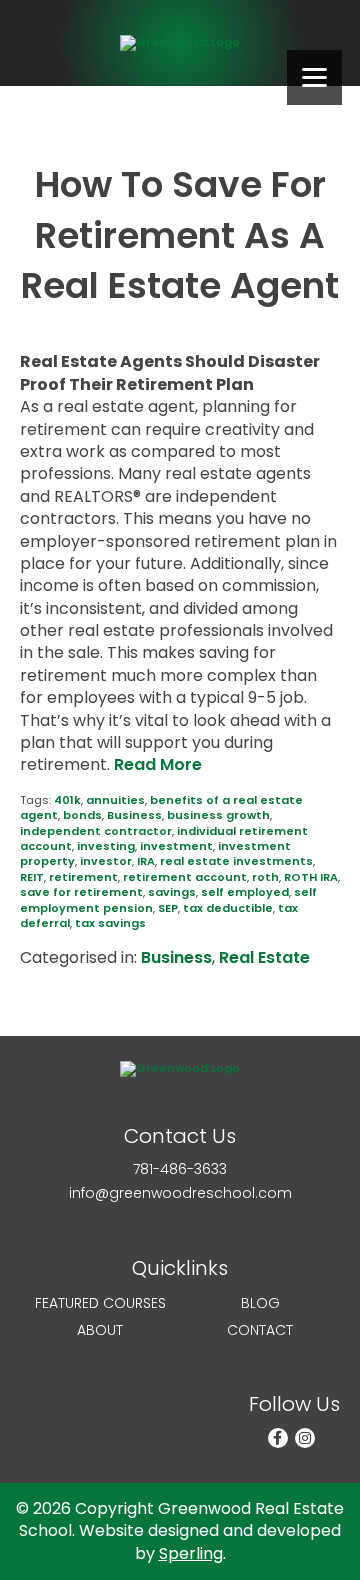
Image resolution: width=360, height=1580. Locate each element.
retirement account (185, 877)
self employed (245, 892)
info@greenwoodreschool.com (180, 1193)
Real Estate (264, 957)
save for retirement (81, 892)
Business (134, 815)
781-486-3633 (180, 1169)
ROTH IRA (311, 877)
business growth (218, 815)
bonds (82, 815)
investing (106, 846)
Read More (158, 764)
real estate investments (236, 861)
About (100, 1330)
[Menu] (314, 77)
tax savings (110, 923)
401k (67, 800)
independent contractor (96, 831)
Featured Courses (100, 1303)
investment (176, 846)
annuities (115, 800)
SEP (168, 908)
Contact (260, 1330)
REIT (32, 877)
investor (106, 861)
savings (172, 892)
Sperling (191, 1553)
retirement (83, 877)
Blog (260, 1303)
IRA (146, 861)
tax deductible (228, 908)
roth (265, 877)
